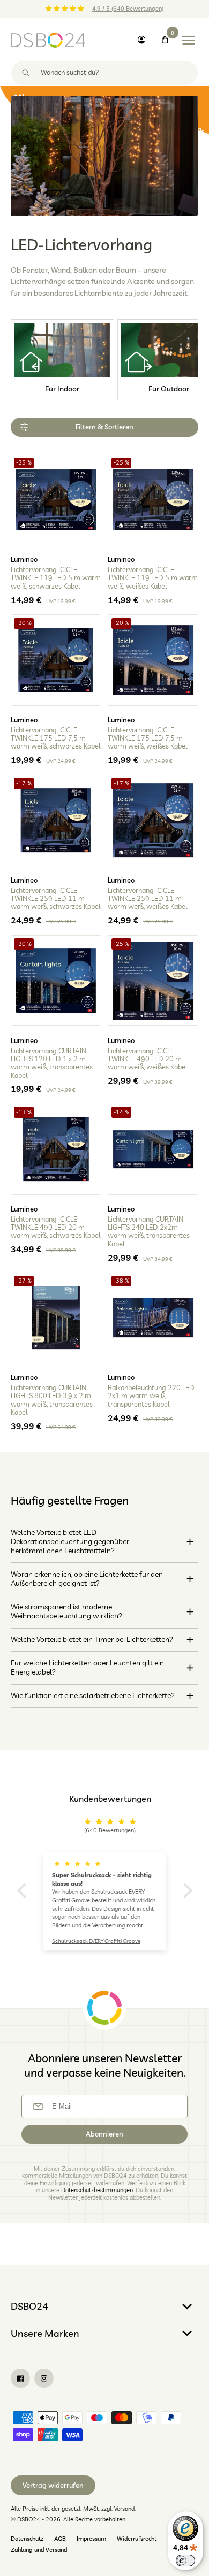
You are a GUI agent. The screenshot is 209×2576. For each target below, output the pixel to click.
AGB (60, 2539)
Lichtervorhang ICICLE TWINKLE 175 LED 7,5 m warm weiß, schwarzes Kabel (55, 738)
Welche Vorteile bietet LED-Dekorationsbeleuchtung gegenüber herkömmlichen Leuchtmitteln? (70, 1542)
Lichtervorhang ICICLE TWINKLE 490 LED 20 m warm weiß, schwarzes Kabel (55, 1228)
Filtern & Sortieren (104, 427)
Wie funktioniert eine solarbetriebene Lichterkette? (93, 1695)
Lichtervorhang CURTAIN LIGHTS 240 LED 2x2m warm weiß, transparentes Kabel (149, 1232)
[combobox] (104, 73)
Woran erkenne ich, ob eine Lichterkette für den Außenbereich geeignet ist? (87, 1579)
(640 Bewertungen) (110, 1830)
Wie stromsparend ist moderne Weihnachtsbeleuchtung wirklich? (66, 1611)
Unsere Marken (45, 2333)
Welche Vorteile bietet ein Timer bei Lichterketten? (92, 1639)
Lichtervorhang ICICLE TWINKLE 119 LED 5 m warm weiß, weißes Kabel (153, 578)
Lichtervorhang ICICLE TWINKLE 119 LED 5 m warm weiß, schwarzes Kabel (56, 578)
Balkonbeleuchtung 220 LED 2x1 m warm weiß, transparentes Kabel (151, 1396)
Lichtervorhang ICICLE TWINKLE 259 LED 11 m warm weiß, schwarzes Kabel (55, 899)
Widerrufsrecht (137, 2539)
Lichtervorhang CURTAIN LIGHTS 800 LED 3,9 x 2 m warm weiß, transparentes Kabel (52, 1400)
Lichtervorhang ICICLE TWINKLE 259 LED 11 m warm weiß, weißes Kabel (147, 899)
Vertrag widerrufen (53, 2485)
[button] (24, 1890)
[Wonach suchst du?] (26, 73)
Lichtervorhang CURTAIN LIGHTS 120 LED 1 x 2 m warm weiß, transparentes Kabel (52, 1063)
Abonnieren (104, 2134)
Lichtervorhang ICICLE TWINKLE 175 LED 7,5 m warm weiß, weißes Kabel (147, 738)
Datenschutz (27, 2539)
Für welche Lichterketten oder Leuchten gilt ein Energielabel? (87, 1667)
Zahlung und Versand (39, 2550)
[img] (110, 1822)
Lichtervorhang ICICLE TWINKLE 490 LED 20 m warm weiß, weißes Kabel (147, 1059)
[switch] (185, 2560)
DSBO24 (29, 2306)
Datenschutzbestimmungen (97, 2190)
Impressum (91, 2539)
